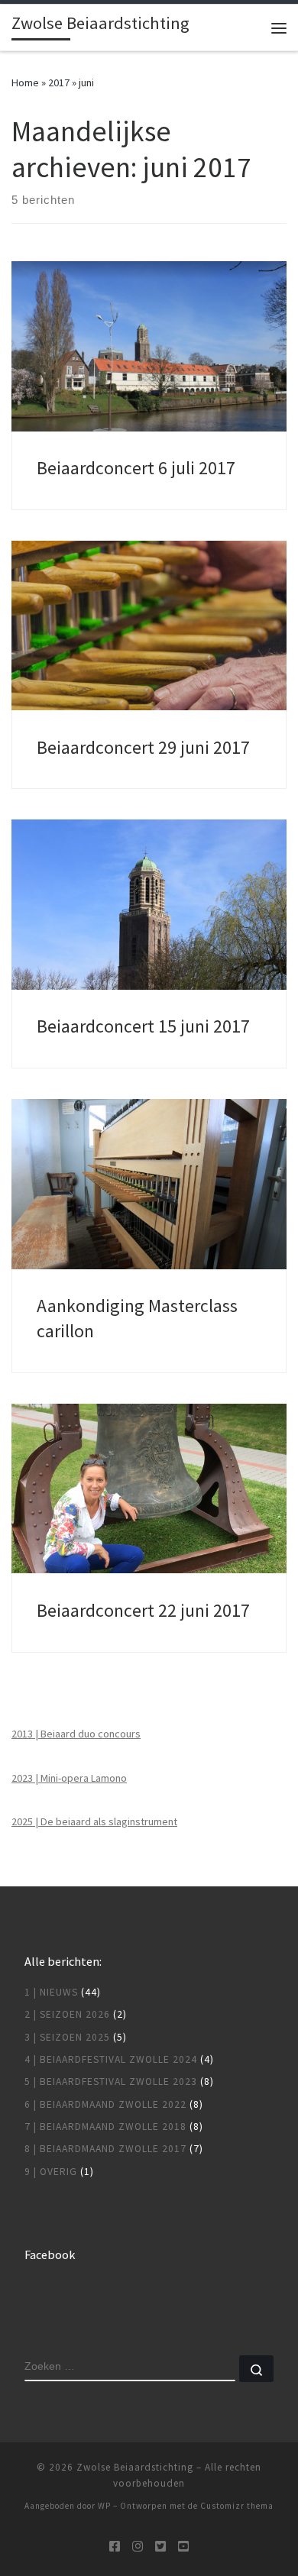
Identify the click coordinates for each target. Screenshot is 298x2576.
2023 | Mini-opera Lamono (69, 1778)
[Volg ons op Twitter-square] (160, 2547)
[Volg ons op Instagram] (138, 2547)
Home (25, 82)
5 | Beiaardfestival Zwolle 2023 (111, 2081)
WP (104, 2506)
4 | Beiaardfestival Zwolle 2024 (111, 2059)
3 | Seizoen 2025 (67, 2037)
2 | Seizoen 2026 (67, 2014)
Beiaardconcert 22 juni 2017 (143, 1610)
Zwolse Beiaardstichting (135, 2467)
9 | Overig (51, 2172)
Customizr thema (237, 2506)
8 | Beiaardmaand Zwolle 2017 (105, 2149)
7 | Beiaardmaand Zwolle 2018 (105, 2127)
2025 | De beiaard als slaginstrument (94, 1821)
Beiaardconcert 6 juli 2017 (136, 468)
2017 (59, 82)
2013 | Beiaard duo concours (76, 1734)
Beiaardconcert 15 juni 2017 (143, 1026)
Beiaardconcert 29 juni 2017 (143, 747)
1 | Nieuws (51, 1992)
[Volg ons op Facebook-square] (115, 2547)
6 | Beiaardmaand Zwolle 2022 (105, 2104)
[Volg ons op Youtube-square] (183, 2547)
